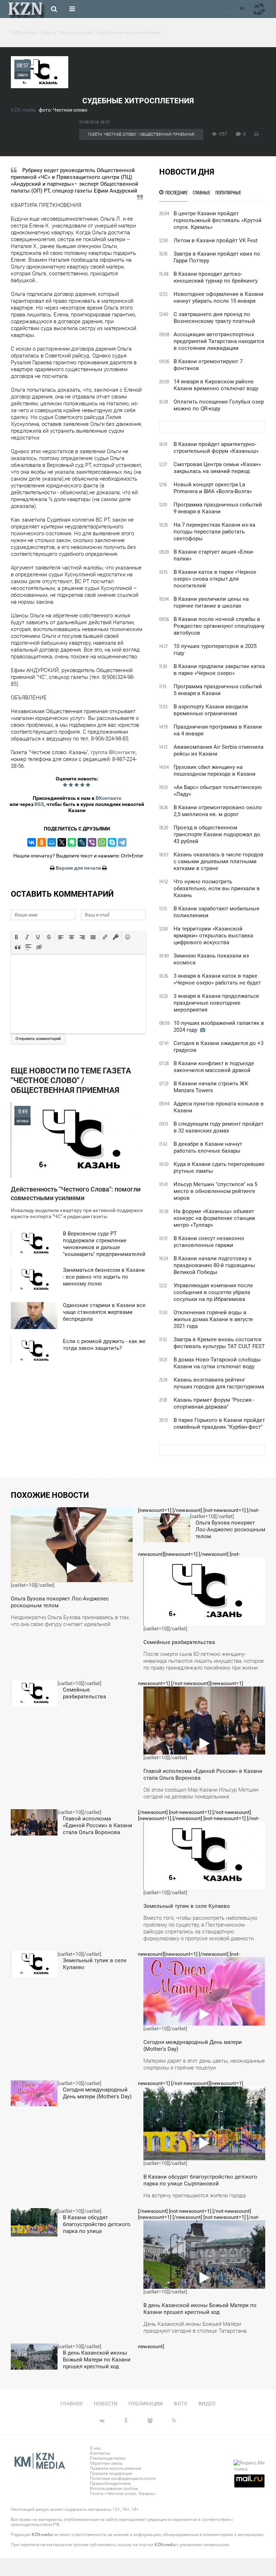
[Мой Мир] (52, 842)
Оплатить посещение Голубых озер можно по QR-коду (219, 405)
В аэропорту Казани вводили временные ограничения (211, 710)
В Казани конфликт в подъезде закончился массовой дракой (214, 1067)
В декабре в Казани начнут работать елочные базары (208, 1147)
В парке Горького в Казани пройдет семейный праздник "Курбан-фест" (219, 1424)
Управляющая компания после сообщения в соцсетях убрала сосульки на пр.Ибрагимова (213, 1292)
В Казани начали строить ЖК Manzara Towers (211, 1087)
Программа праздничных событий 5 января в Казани (218, 690)
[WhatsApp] (102, 842)
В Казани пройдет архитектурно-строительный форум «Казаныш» (216, 448)
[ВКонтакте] (32, 842)
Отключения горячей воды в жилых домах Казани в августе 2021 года (213, 1319)
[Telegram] (122, 842)
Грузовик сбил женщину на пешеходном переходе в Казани (215, 771)
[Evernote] (72, 842)
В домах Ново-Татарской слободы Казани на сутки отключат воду (217, 1363)
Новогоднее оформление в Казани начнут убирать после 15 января (218, 298)
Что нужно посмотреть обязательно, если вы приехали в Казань (217, 888)
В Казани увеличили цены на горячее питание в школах (211, 602)
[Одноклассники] (42, 842)
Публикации (146, 2404)
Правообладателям (110, 2483)
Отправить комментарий (38, 1039)
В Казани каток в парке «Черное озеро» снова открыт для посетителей (215, 579)
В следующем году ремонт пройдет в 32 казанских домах (218, 1127)
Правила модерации (111, 2473)
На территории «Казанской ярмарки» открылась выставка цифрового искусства (213, 936)
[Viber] (92, 842)
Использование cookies (114, 2489)
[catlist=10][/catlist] (70, 1570)
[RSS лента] (229, 9)
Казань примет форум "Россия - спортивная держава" (214, 1403)
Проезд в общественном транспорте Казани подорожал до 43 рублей (217, 834)
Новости (106, 2404)
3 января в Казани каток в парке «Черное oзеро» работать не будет (217, 979)
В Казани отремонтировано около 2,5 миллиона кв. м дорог (218, 811)
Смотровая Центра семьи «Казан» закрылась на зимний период (217, 468)
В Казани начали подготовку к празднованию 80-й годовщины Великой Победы (214, 1265)
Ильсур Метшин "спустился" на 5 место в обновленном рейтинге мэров (215, 1191)
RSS (39, 804)
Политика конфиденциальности (123, 2478)
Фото (181, 2404)
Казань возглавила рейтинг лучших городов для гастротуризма (219, 1383)
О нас (95, 2448)
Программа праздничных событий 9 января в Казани (218, 508)
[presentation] (17, 937)
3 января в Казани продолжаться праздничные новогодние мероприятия (216, 1003)
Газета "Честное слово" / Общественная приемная (141, 134)
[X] (62, 842)
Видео (207, 2404)
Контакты (100, 2453)
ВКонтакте (109, 798)
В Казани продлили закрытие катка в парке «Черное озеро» (219, 670)
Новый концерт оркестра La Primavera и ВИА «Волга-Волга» (213, 488)
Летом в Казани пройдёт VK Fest (216, 240)
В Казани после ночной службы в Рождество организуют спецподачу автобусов (219, 626)
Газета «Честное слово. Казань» (123, 2494)
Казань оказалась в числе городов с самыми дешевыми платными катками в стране (218, 861)
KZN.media (23, 110)
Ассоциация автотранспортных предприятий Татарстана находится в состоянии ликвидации (219, 341)
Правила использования (116, 2468)
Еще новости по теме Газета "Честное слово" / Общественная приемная (71, 1080)
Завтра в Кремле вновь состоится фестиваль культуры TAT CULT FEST (219, 1343)
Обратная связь (106, 2463)
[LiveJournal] (82, 842)
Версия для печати (78, 868)
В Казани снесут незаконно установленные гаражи (209, 1242)
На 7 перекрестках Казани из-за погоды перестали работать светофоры (214, 532)
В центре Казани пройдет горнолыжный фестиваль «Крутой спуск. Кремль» (218, 220)
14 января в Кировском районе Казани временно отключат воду (216, 385)
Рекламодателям (108, 2458)
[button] (17, 937)
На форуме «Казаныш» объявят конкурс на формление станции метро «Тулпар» (214, 1218)
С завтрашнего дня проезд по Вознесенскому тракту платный (214, 318)
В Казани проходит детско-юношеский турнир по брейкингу (216, 277)
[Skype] (112, 842)
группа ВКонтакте (113, 752)
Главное (72, 2404)
